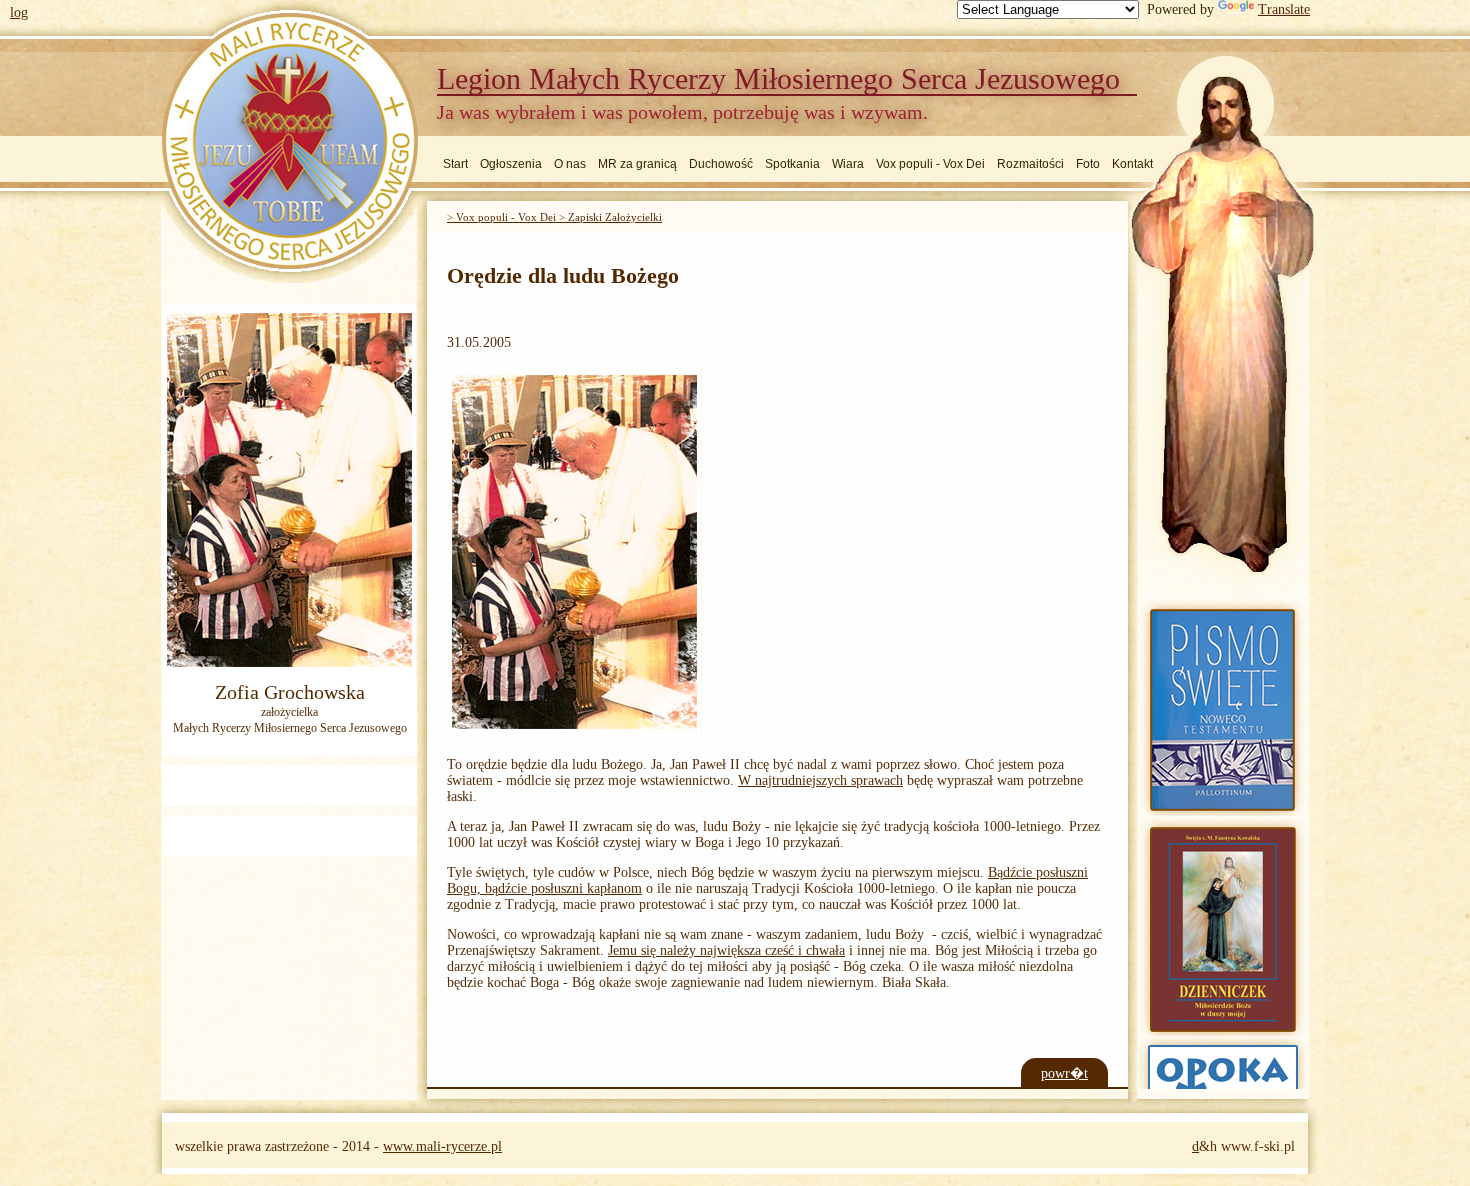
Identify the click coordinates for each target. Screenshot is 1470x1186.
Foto (1088, 164)
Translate (1284, 9)
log (19, 12)
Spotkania (792, 164)
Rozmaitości (1030, 164)
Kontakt (1132, 164)
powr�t (1064, 1073)
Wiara (848, 164)
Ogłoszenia (511, 164)
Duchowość (721, 164)
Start (455, 164)
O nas (570, 164)
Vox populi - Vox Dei (930, 164)
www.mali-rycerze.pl (442, 1146)
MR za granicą (637, 164)
